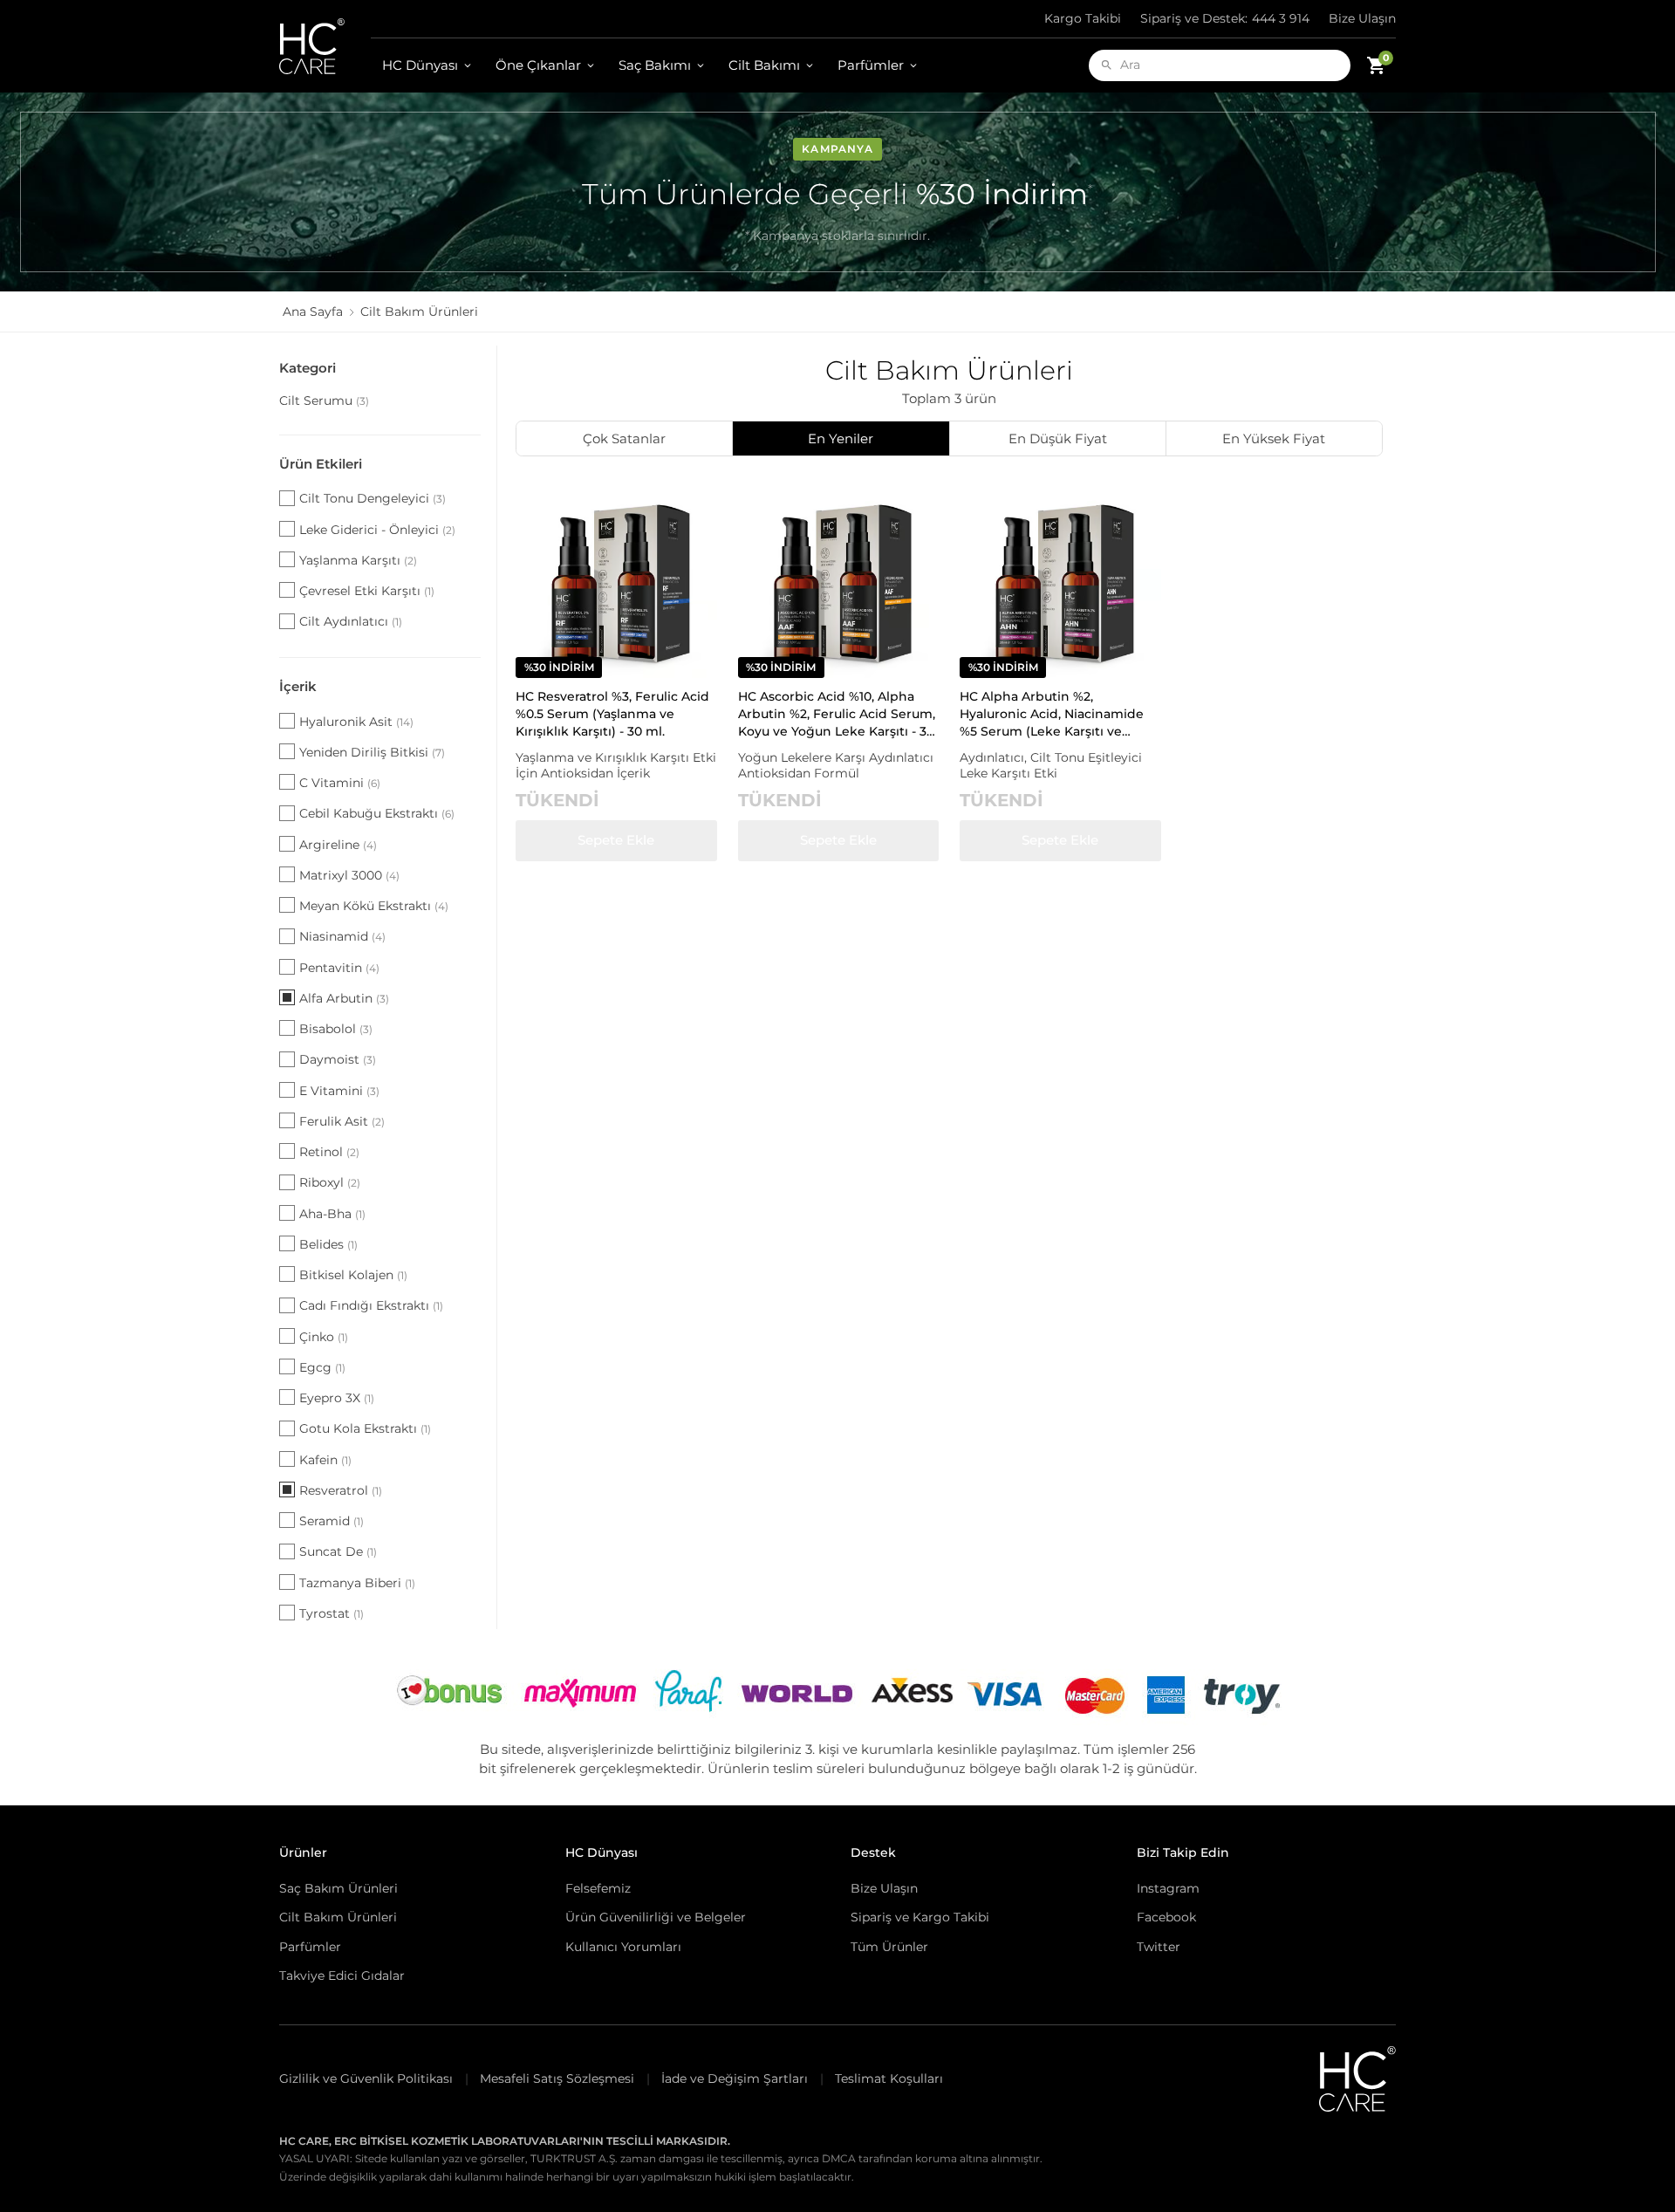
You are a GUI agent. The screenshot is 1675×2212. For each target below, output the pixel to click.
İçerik (298, 686)
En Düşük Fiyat (1058, 438)
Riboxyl (330, 1182)
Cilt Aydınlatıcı (351, 621)
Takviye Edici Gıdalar (342, 1976)
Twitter (1159, 1947)
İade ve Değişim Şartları (735, 2078)
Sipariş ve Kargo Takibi (920, 1917)
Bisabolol (336, 1029)
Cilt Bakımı (764, 65)
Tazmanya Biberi (357, 1583)
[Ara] (1107, 65)
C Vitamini (340, 783)
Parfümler (871, 65)
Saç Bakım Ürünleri (338, 1888)
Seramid (332, 1521)
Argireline (338, 845)
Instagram (1168, 1888)
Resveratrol (341, 1490)
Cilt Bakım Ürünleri (338, 1917)
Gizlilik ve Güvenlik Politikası (366, 2078)
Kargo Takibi (1083, 18)
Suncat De (338, 1551)
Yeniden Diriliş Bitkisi (372, 752)
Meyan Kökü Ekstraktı (374, 906)
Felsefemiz (598, 1888)
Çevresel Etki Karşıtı (367, 591)
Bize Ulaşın (1362, 18)
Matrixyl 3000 (349, 875)
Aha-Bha (332, 1214)
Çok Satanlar (624, 438)
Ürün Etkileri (321, 464)
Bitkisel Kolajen (353, 1275)
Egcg (322, 1367)
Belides (328, 1244)
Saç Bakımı (655, 65)
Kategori (308, 368)
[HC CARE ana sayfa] (325, 46)
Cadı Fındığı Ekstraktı (371, 1305)
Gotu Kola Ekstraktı (365, 1428)
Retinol (329, 1152)
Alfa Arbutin (344, 998)
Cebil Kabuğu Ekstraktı (377, 813)
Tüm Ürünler (889, 1947)
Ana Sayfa (313, 312)
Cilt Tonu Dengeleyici (373, 498)
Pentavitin (339, 968)
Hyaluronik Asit (356, 722)
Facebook (1166, 1917)
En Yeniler (841, 438)
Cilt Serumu (324, 401)
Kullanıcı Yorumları (623, 1947)
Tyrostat (332, 1613)
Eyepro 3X (337, 1398)
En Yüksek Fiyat (1274, 438)
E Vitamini (339, 1091)
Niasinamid (342, 936)
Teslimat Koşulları (889, 2078)
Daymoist (338, 1059)
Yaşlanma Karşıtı (358, 560)
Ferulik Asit (342, 1121)
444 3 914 (1225, 18)
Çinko (324, 1337)
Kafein (325, 1460)
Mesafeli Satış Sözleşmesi (557, 2078)
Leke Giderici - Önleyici (377, 530)
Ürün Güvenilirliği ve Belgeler (656, 1917)
